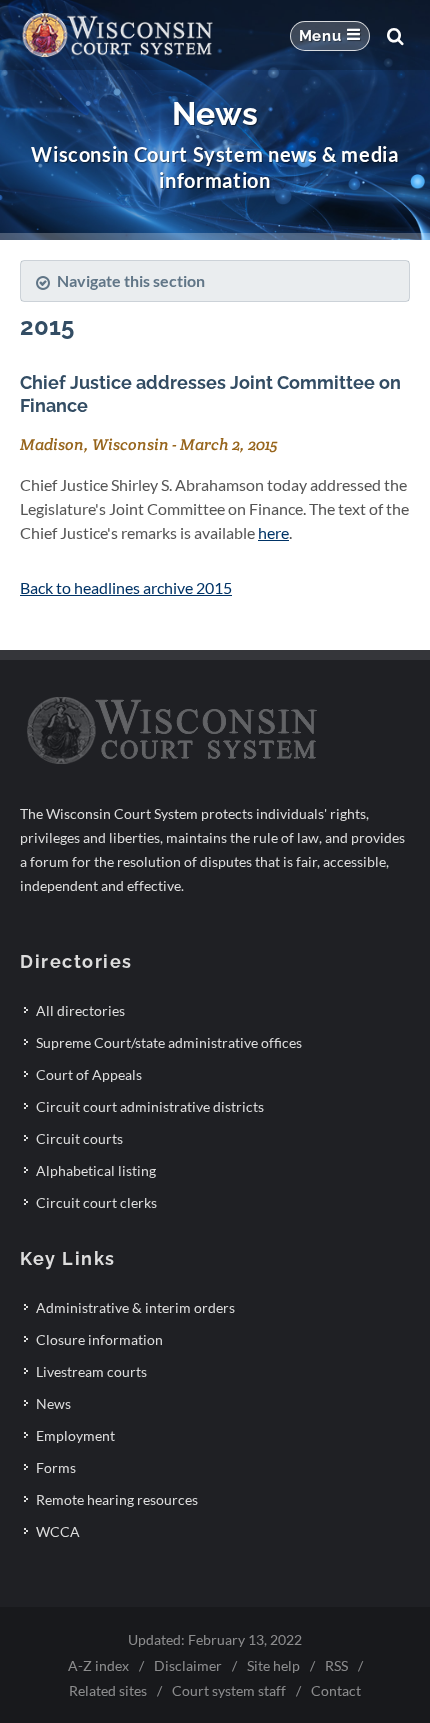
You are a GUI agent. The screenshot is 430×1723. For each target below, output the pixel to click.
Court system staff (229, 1690)
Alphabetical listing (96, 1170)
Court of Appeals (89, 1074)
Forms (56, 1467)
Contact (336, 1690)
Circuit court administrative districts (150, 1106)
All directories (80, 1010)
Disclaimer (188, 1665)
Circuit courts (79, 1138)
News (53, 1403)
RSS (336, 1665)
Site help (273, 1665)
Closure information (99, 1339)
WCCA (58, 1531)
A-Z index (98, 1665)
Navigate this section (131, 280)
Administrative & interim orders (135, 1307)
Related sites (108, 1690)
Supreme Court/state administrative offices (169, 1042)
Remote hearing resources (117, 1499)
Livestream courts (91, 1371)
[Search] (395, 36)
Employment (75, 1435)
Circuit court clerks (96, 1202)
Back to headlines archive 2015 (126, 587)
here (273, 532)
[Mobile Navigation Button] (330, 36)
